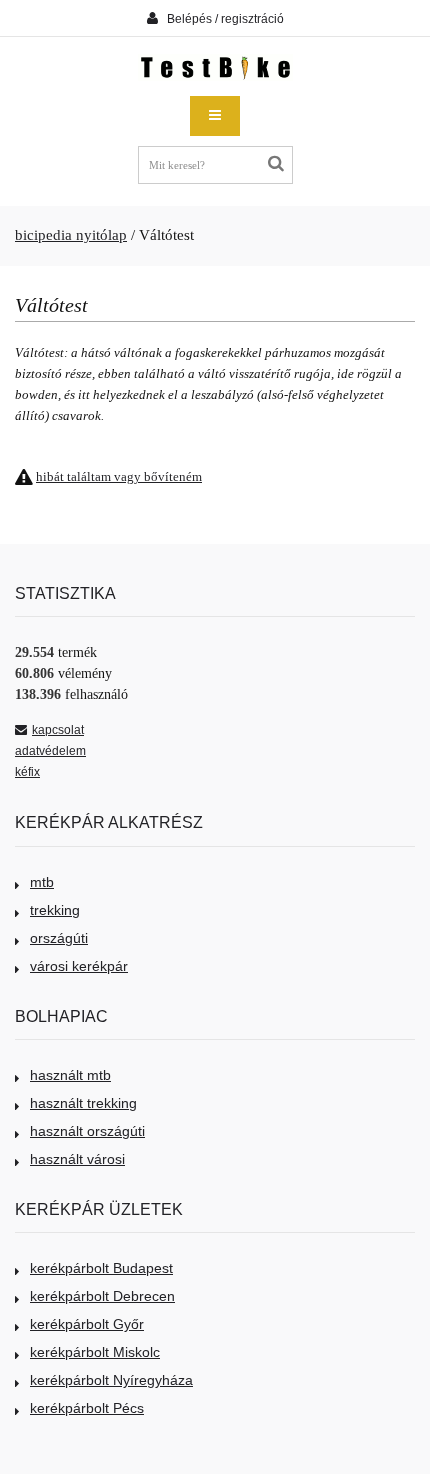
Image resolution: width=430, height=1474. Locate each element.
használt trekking (83, 1103)
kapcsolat (58, 730)
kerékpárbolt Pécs (87, 1408)
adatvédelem (50, 751)
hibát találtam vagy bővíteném (119, 476)
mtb (42, 882)
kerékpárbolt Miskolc (95, 1352)
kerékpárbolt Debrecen (102, 1296)
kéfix (27, 772)
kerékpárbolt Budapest (101, 1268)
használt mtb (70, 1075)
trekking (55, 910)
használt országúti (87, 1131)
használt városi (77, 1159)
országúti (59, 938)
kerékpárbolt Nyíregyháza (111, 1380)
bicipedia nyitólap (71, 235)
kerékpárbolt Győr (87, 1324)
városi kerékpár (79, 966)
